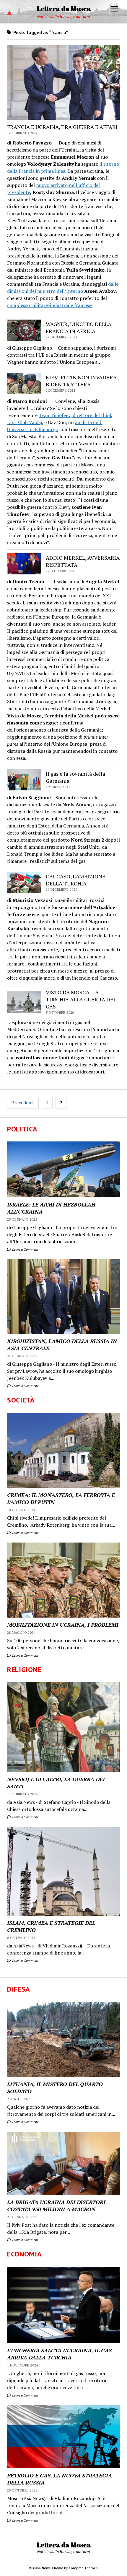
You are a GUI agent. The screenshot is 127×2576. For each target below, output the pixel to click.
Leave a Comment (25, 1249)
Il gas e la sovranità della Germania (75, 777)
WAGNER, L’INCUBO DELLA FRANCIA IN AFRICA (79, 328)
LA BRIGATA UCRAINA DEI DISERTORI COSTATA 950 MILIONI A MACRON (56, 2206)
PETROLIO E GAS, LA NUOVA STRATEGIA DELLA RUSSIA (60, 2479)
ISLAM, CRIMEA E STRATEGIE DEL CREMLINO (51, 1926)
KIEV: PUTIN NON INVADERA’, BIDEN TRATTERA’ (82, 381)
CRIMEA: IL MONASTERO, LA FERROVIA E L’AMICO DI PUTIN (61, 1498)
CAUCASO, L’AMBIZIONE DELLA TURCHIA (76, 880)
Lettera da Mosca (64, 8)
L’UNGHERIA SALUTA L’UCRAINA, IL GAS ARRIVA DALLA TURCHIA (59, 2354)
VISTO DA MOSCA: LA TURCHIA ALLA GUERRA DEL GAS (81, 999)
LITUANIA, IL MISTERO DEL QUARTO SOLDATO (55, 2088)
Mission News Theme (46, 2568)
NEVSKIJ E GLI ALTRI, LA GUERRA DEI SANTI (56, 1783)
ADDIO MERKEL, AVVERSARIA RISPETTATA (83, 561)
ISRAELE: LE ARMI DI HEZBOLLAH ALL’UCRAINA (51, 1208)
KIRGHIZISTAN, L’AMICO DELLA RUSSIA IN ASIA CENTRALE (62, 1344)
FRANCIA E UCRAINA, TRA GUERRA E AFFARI (62, 127)
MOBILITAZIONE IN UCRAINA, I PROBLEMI (63, 1625)
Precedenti (23, 1103)
